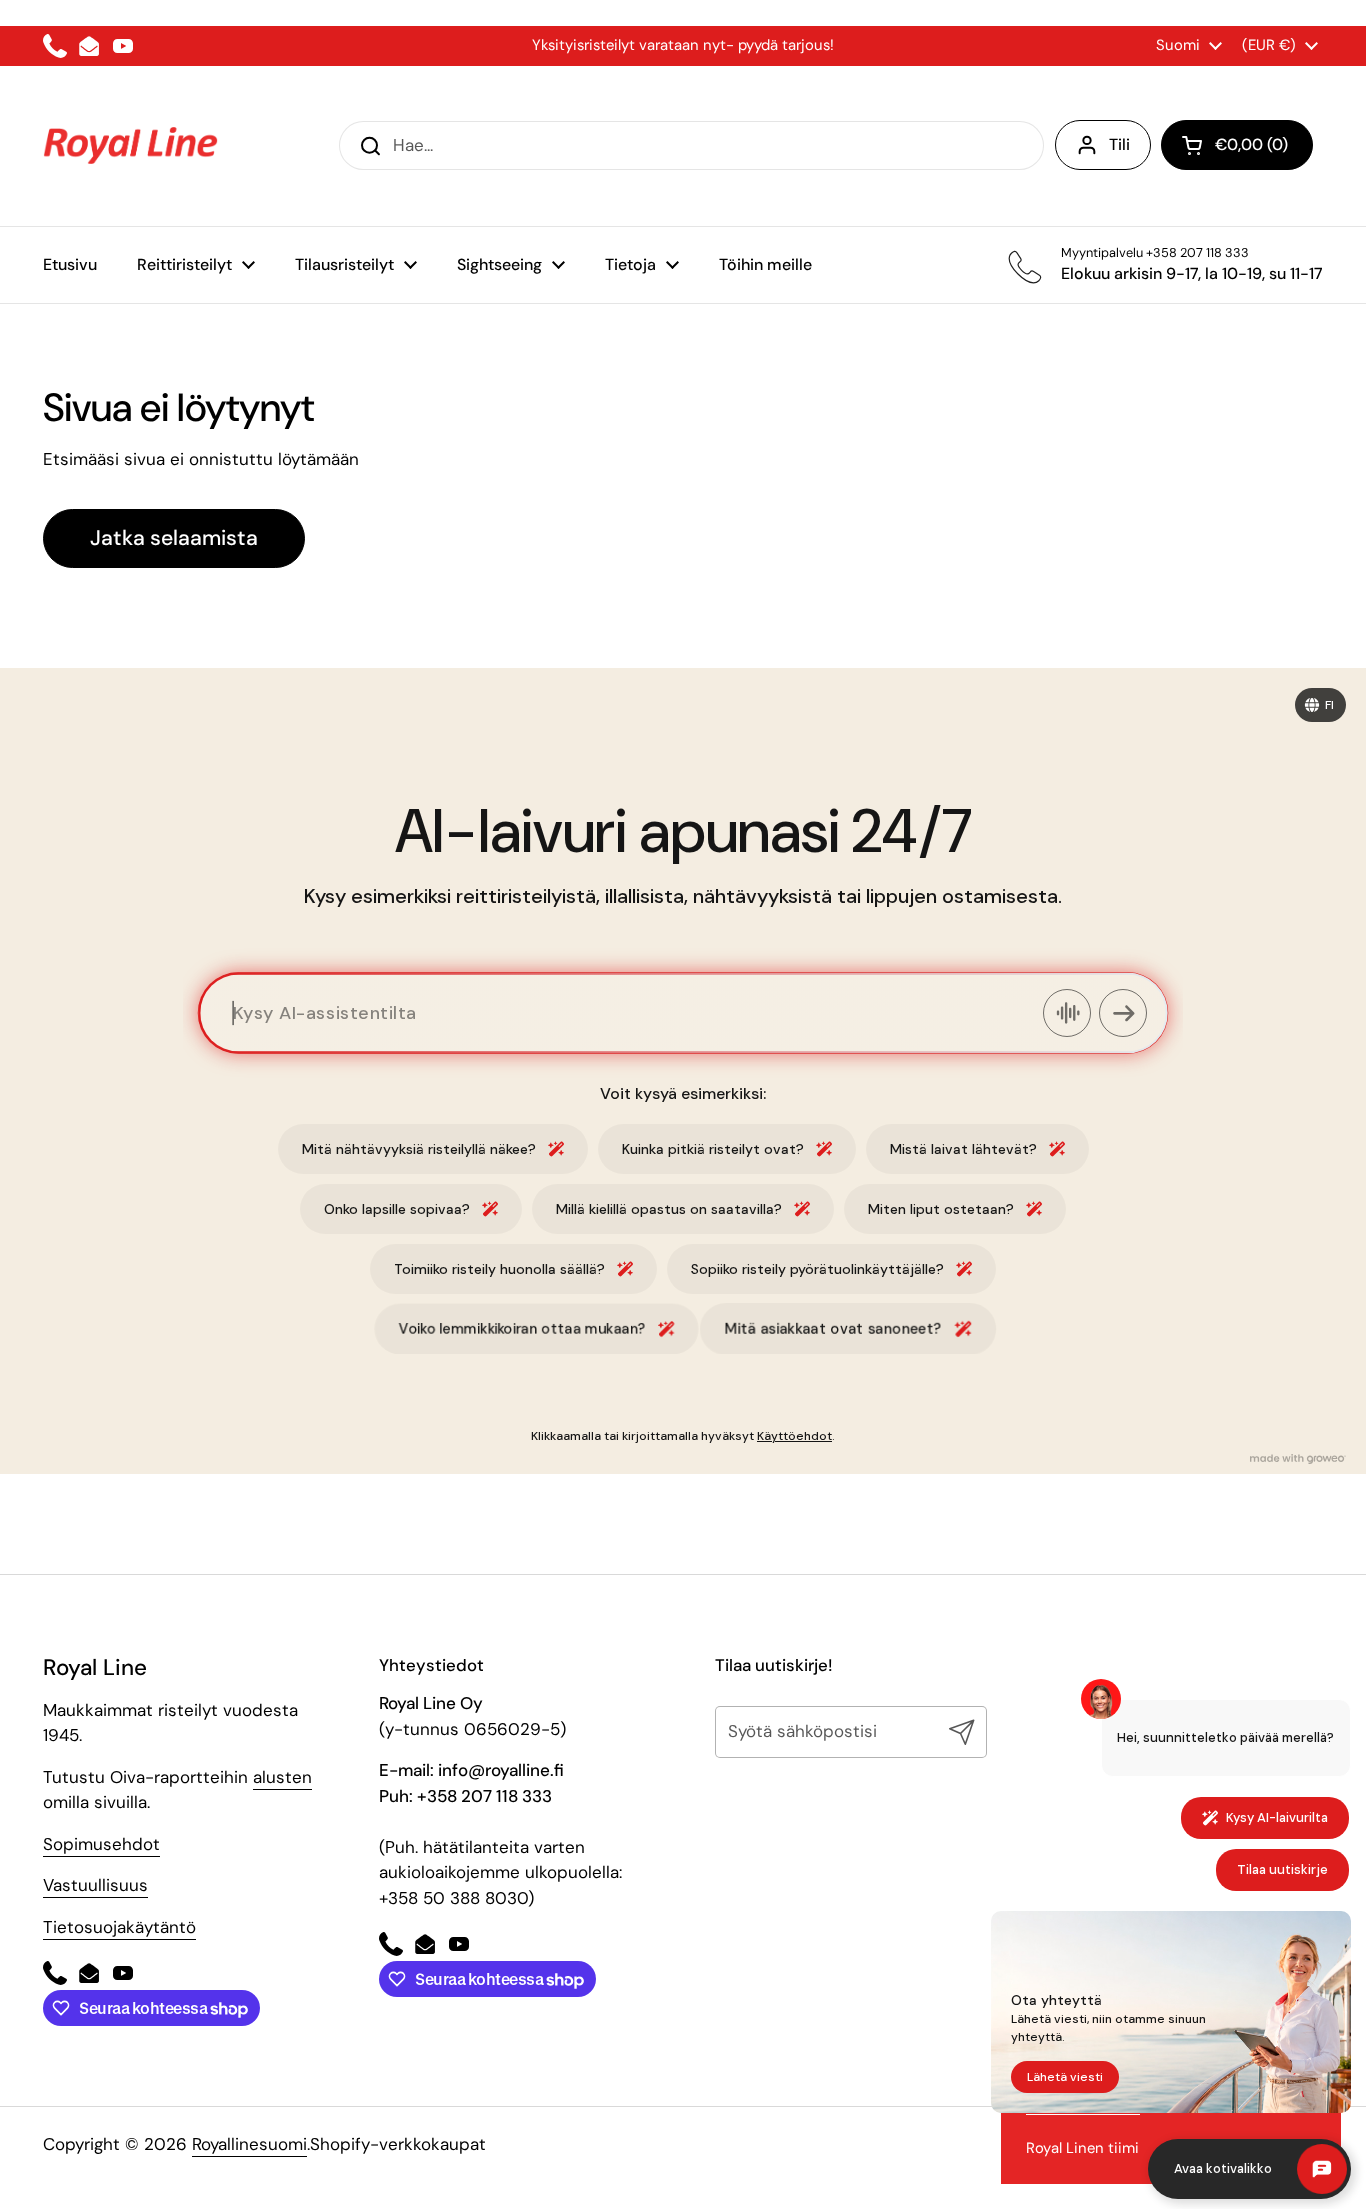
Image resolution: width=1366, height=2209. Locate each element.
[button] (1237, 145)
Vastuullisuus (95, 1885)
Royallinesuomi (249, 2144)
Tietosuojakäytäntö (119, 1927)
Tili (1119, 144)
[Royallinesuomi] (130, 146)
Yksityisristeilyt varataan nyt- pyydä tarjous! (683, 45)
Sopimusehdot (101, 1844)
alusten (282, 1777)
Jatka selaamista (174, 538)
